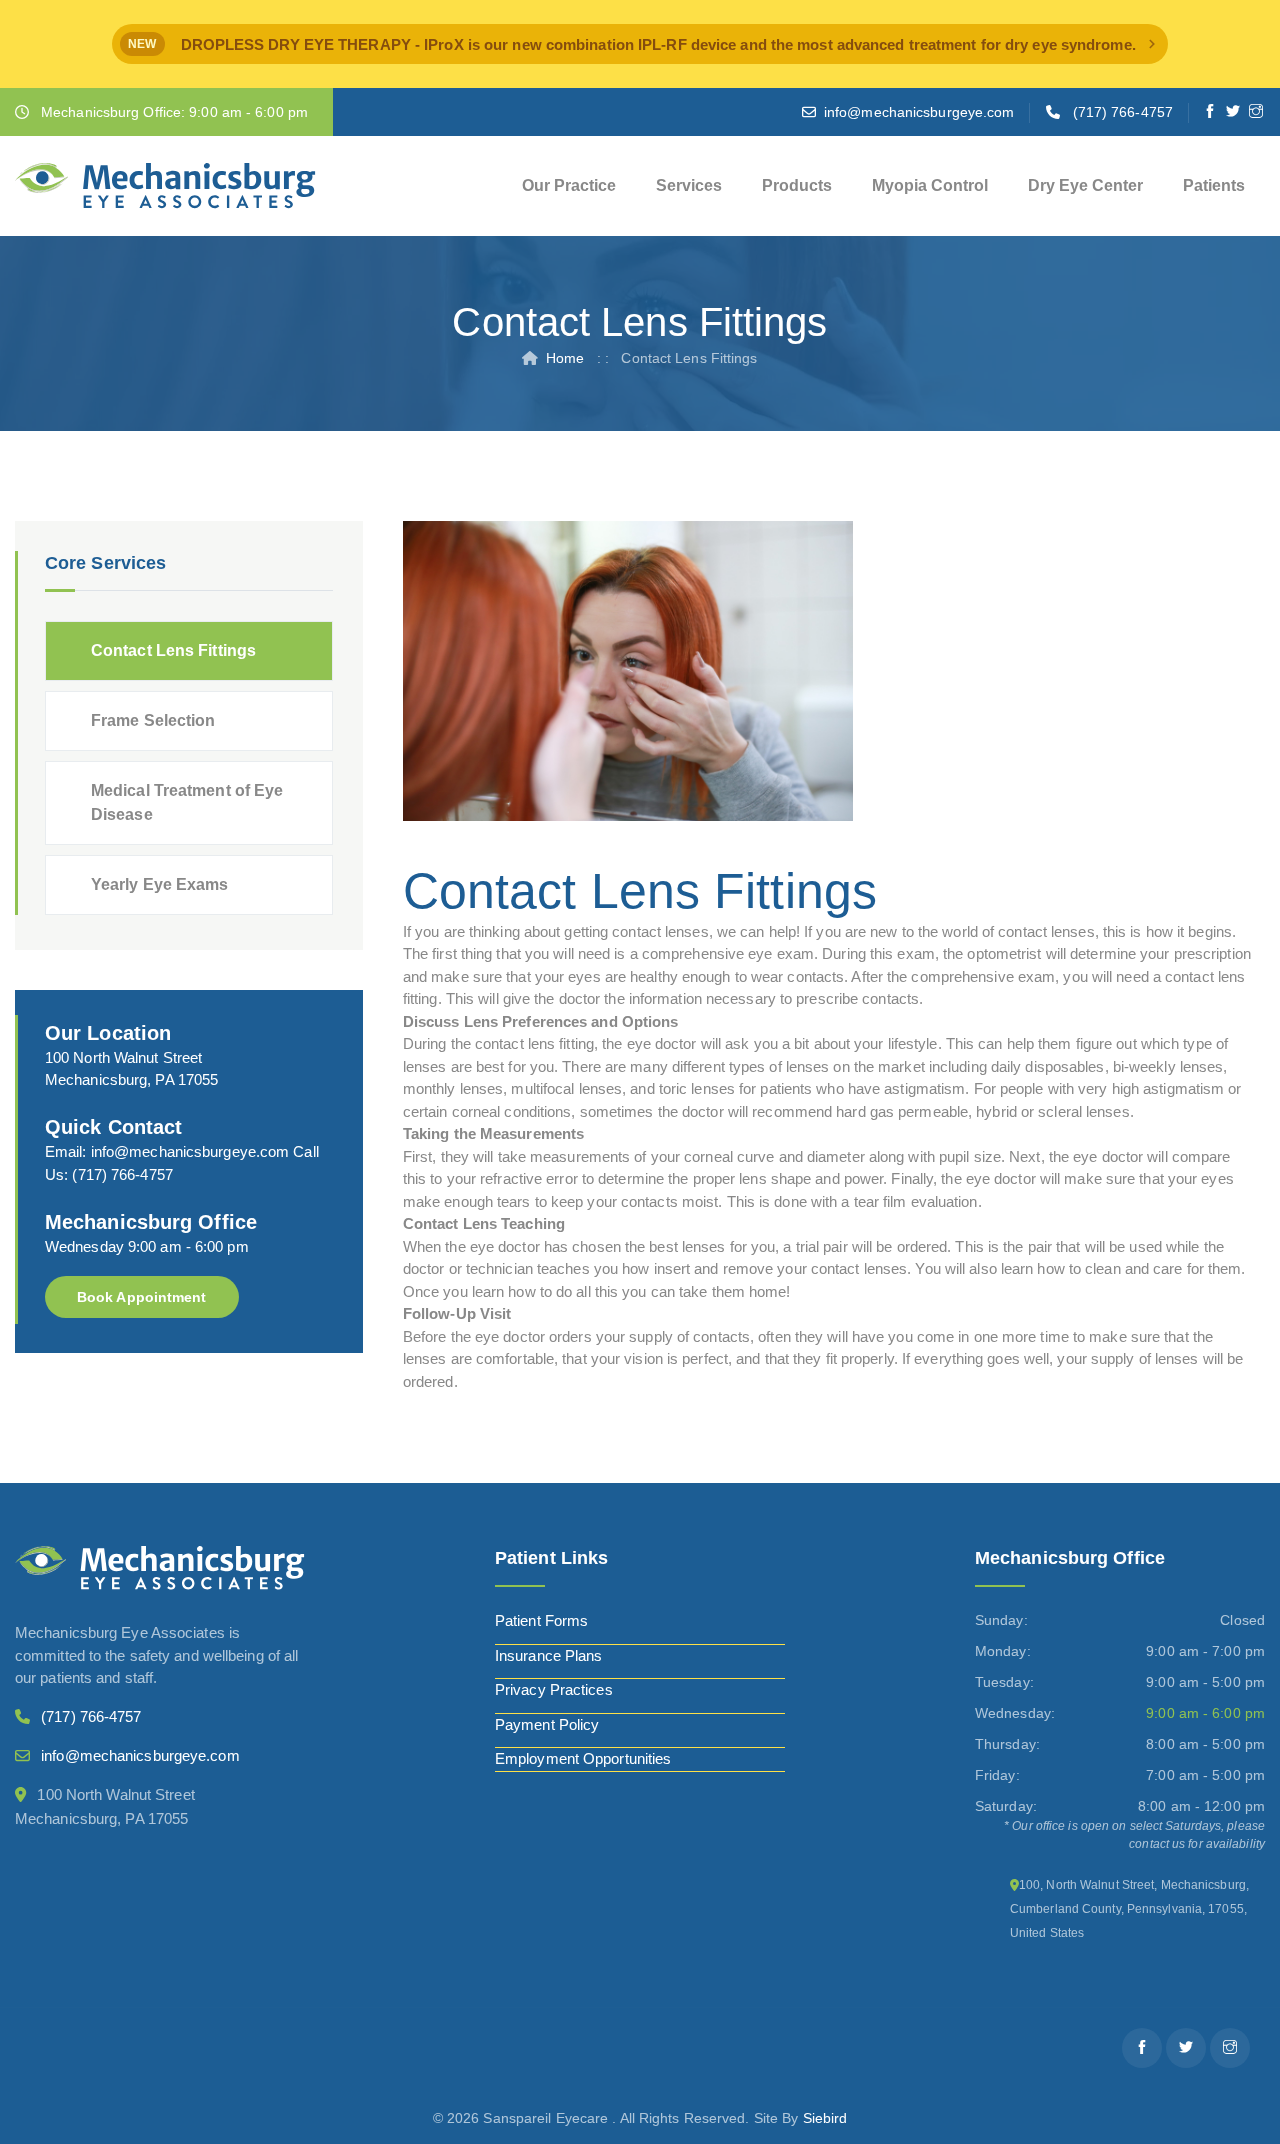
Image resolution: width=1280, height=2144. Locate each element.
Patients (1214, 185)
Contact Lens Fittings (173, 650)
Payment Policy (547, 1724)
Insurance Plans (549, 1655)
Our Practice (569, 185)
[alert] (640, 44)
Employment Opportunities (583, 1758)
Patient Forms (541, 1620)
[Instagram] (1256, 112)
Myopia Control (930, 185)
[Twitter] (1233, 112)
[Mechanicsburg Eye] (165, 186)
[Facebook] (1210, 112)
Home (565, 358)
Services (689, 185)
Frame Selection (153, 720)
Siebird (825, 2118)
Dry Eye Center (1085, 185)
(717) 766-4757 (1123, 112)
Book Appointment (142, 1297)
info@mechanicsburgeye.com (919, 112)
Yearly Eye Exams (160, 884)
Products (797, 185)
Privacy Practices (554, 1689)
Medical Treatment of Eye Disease (187, 802)
